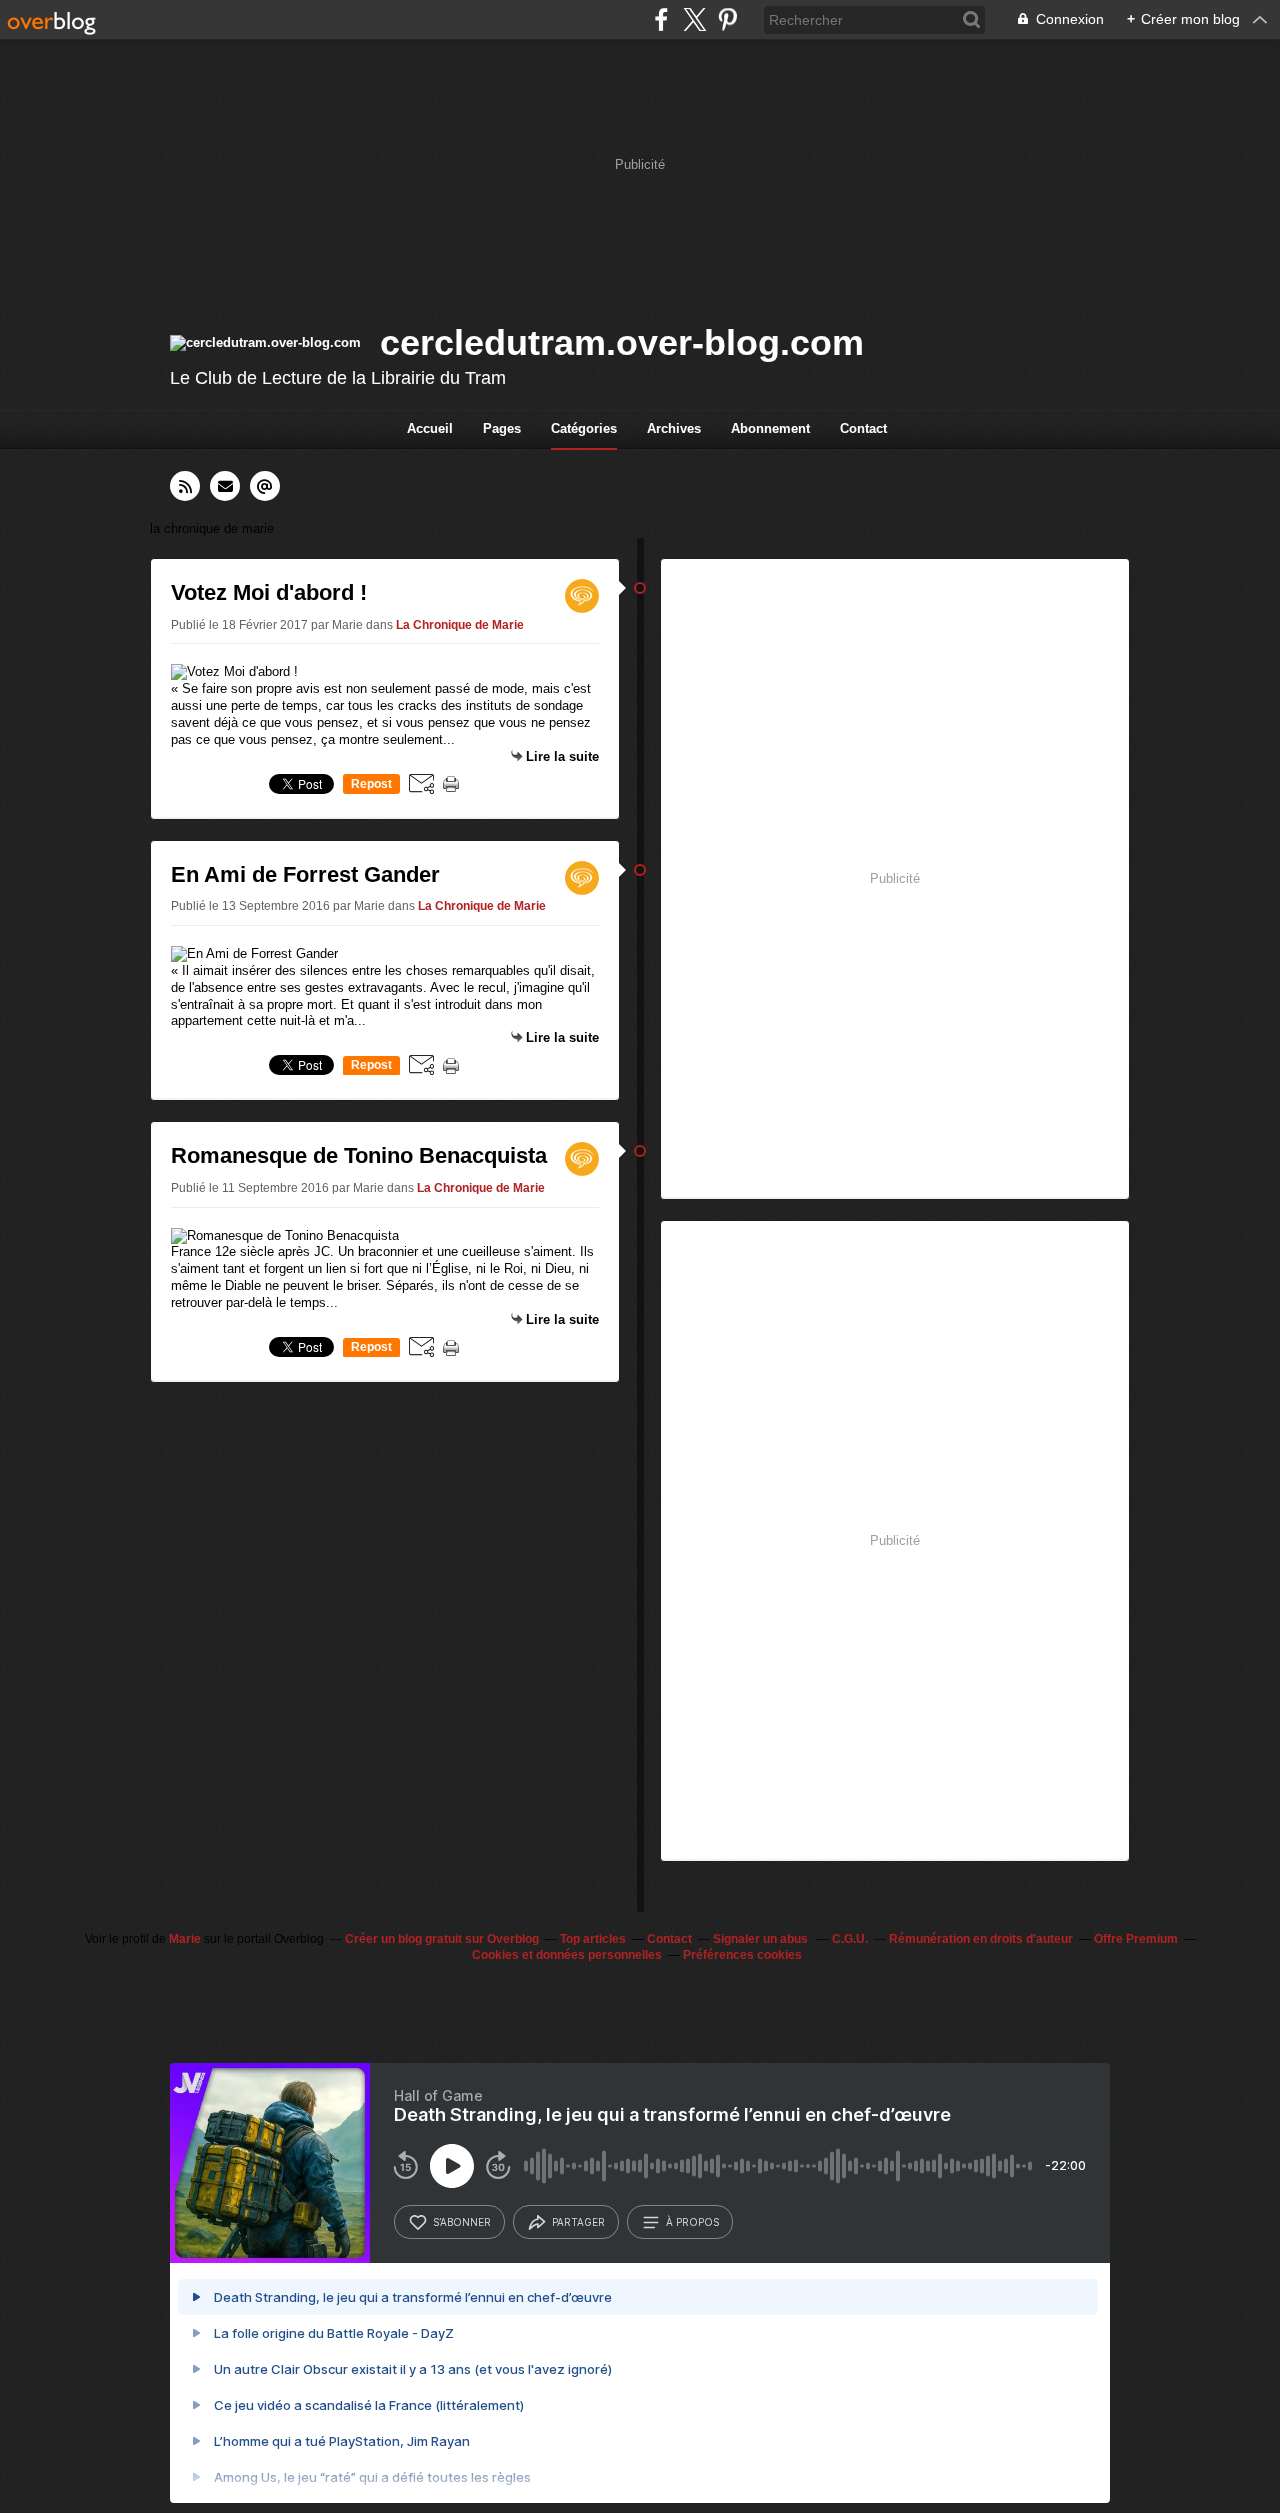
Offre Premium (1136, 1939)
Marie (185, 1939)
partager (578, 2222)
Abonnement (770, 428)
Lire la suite (562, 756)
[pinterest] (727, 19)
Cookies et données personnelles (567, 1955)
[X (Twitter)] (694, 19)
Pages (502, 428)
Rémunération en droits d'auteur (981, 1939)
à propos (692, 2222)
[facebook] (661, 19)
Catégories (584, 428)
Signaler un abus (762, 1939)
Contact (863, 428)
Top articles (593, 1939)
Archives (674, 428)
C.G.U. (850, 1939)
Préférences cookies (742, 1955)
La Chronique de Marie (460, 625)
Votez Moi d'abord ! (269, 592)
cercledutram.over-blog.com (622, 342)
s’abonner (462, 2222)
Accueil (430, 428)
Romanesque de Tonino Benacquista (359, 1155)
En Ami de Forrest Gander (305, 874)
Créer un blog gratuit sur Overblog (442, 1939)
